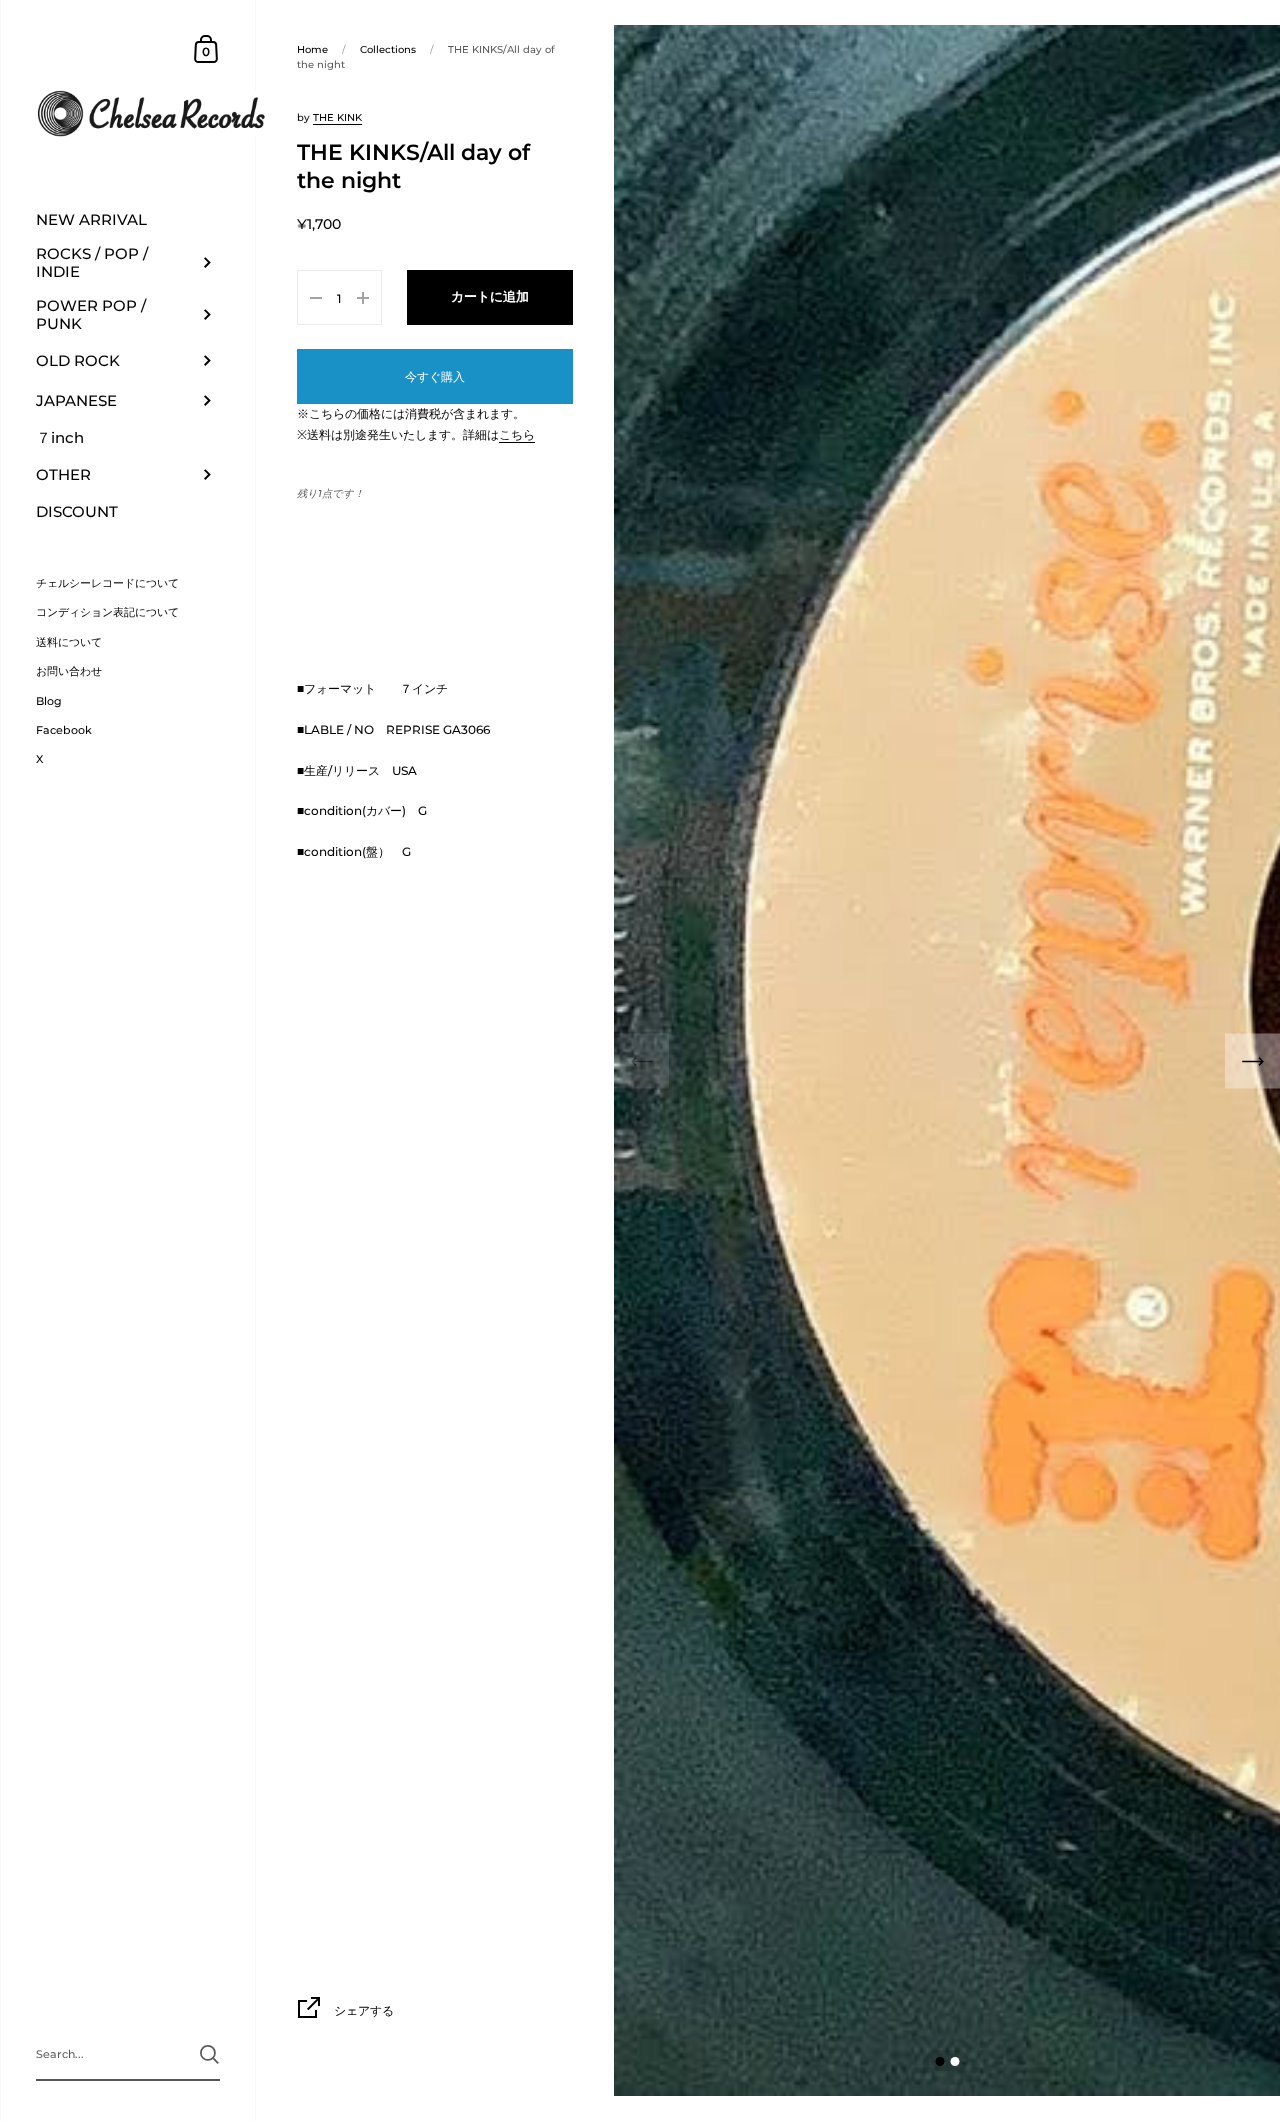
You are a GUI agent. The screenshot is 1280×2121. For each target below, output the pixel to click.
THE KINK (337, 117)
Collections (388, 49)
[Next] (1252, 1060)
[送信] (209, 2054)
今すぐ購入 (435, 376)
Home (312, 49)
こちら (517, 434)
